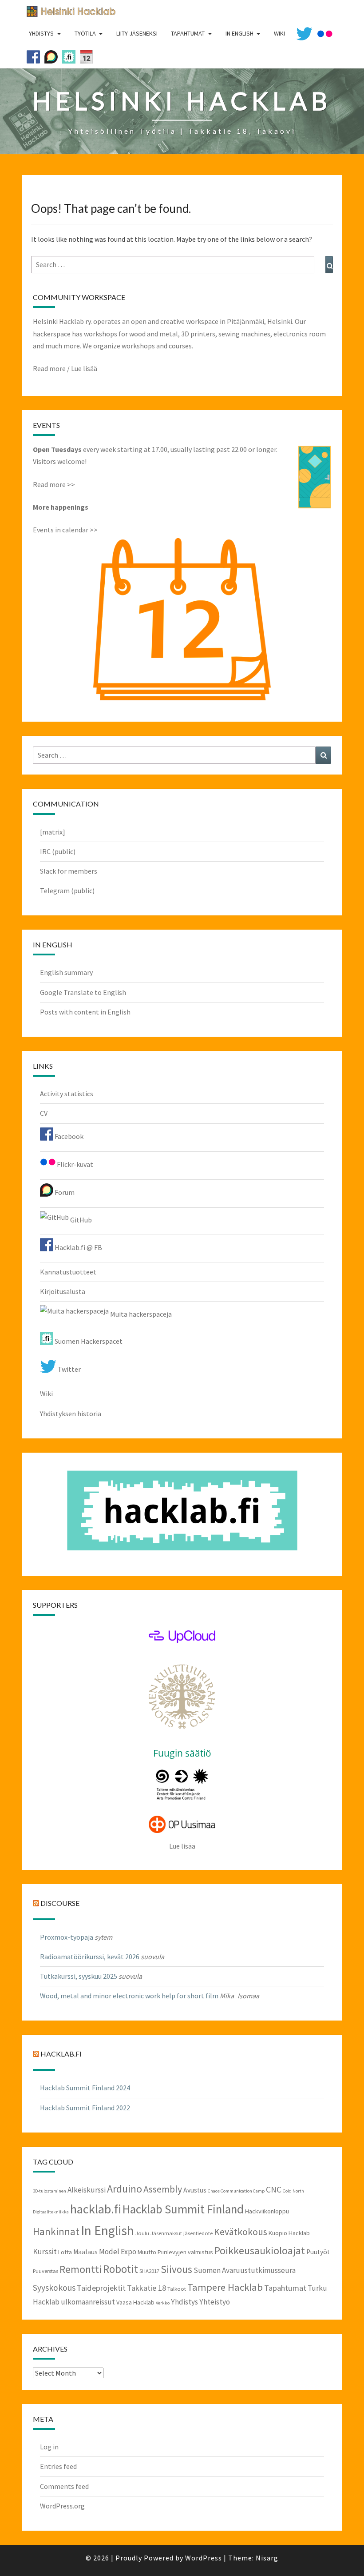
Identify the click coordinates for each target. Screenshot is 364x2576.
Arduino (125, 2189)
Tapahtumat (188, 33)
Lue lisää (84, 368)
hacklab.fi (61, 2054)
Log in (49, 2447)
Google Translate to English (83, 992)
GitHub (80, 1220)
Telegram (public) (67, 891)
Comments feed (64, 2486)
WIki (279, 33)
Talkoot (177, 2288)
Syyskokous (54, 2288)
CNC (274, 2189)
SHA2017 (149, 2271)
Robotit (121, 2269)
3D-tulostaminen (49, 2191)
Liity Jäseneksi (137, 33)
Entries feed (58, 2466)
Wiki (46, 1394)
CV (44, 1113)
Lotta (65, 2252)
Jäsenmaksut (166, 2233)
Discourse (60, 1903)
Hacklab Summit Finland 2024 (85, 2088)
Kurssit (45, 2251)
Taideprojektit (101, 2288)
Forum (64, 1192)
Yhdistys (41, 33)
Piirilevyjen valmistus (185, 2252)
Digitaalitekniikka (51, 2212)
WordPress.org (62, 2506)
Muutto (147, 2252)
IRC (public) (58, 851)
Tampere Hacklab (225, 2287)
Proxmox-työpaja (67, 1937)
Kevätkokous (241, 2232)
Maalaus (85, 2252)
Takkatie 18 (146, 2288)
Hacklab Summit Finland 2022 (85, 2108)
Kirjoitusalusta (63, 1291)
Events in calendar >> (65, 530)
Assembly (163, 2189)
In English (239, 33)
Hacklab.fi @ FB (78, 1247)
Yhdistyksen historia (71, 1414)
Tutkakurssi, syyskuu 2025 (79, 1976)
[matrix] (53, 832)
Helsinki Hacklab (68, 11)
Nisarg (267, 2558)
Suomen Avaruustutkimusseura (245, 2270)
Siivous (176, 2269)
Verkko (163, 2303)
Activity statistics (67, 1094)
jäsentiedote (198, 2233)
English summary (66, 972)
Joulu (142, 2233)
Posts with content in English (85, 1012)
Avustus (195, 2190)
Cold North (293, 2191)
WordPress (204, 2558)
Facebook (68, 1136)
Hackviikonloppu (267, 2211)
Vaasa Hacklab (135, 2302)
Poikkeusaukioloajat (260, 2251)
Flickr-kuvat (74, 1164)
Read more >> (54, 484)
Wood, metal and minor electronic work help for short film (129, 1996)
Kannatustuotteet (68, 1272)
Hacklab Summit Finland (183, 2209)
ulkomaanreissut (88, 2302)
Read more (49, 368)
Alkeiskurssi (87, 2190)
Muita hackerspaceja (140, 1314)
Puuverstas (45, 2271)
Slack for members (69, 871)
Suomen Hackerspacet (88, 1341)
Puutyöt (318, 2252)
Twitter (69, 1369)
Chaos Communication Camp (236, 2191)
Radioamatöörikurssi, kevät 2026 (90, 1957)
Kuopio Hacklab (289, 2233)
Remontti (81, 2269)
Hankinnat (56, 2231)
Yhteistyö (215, 2302)
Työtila (85, 33)
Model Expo (118, 2252)
